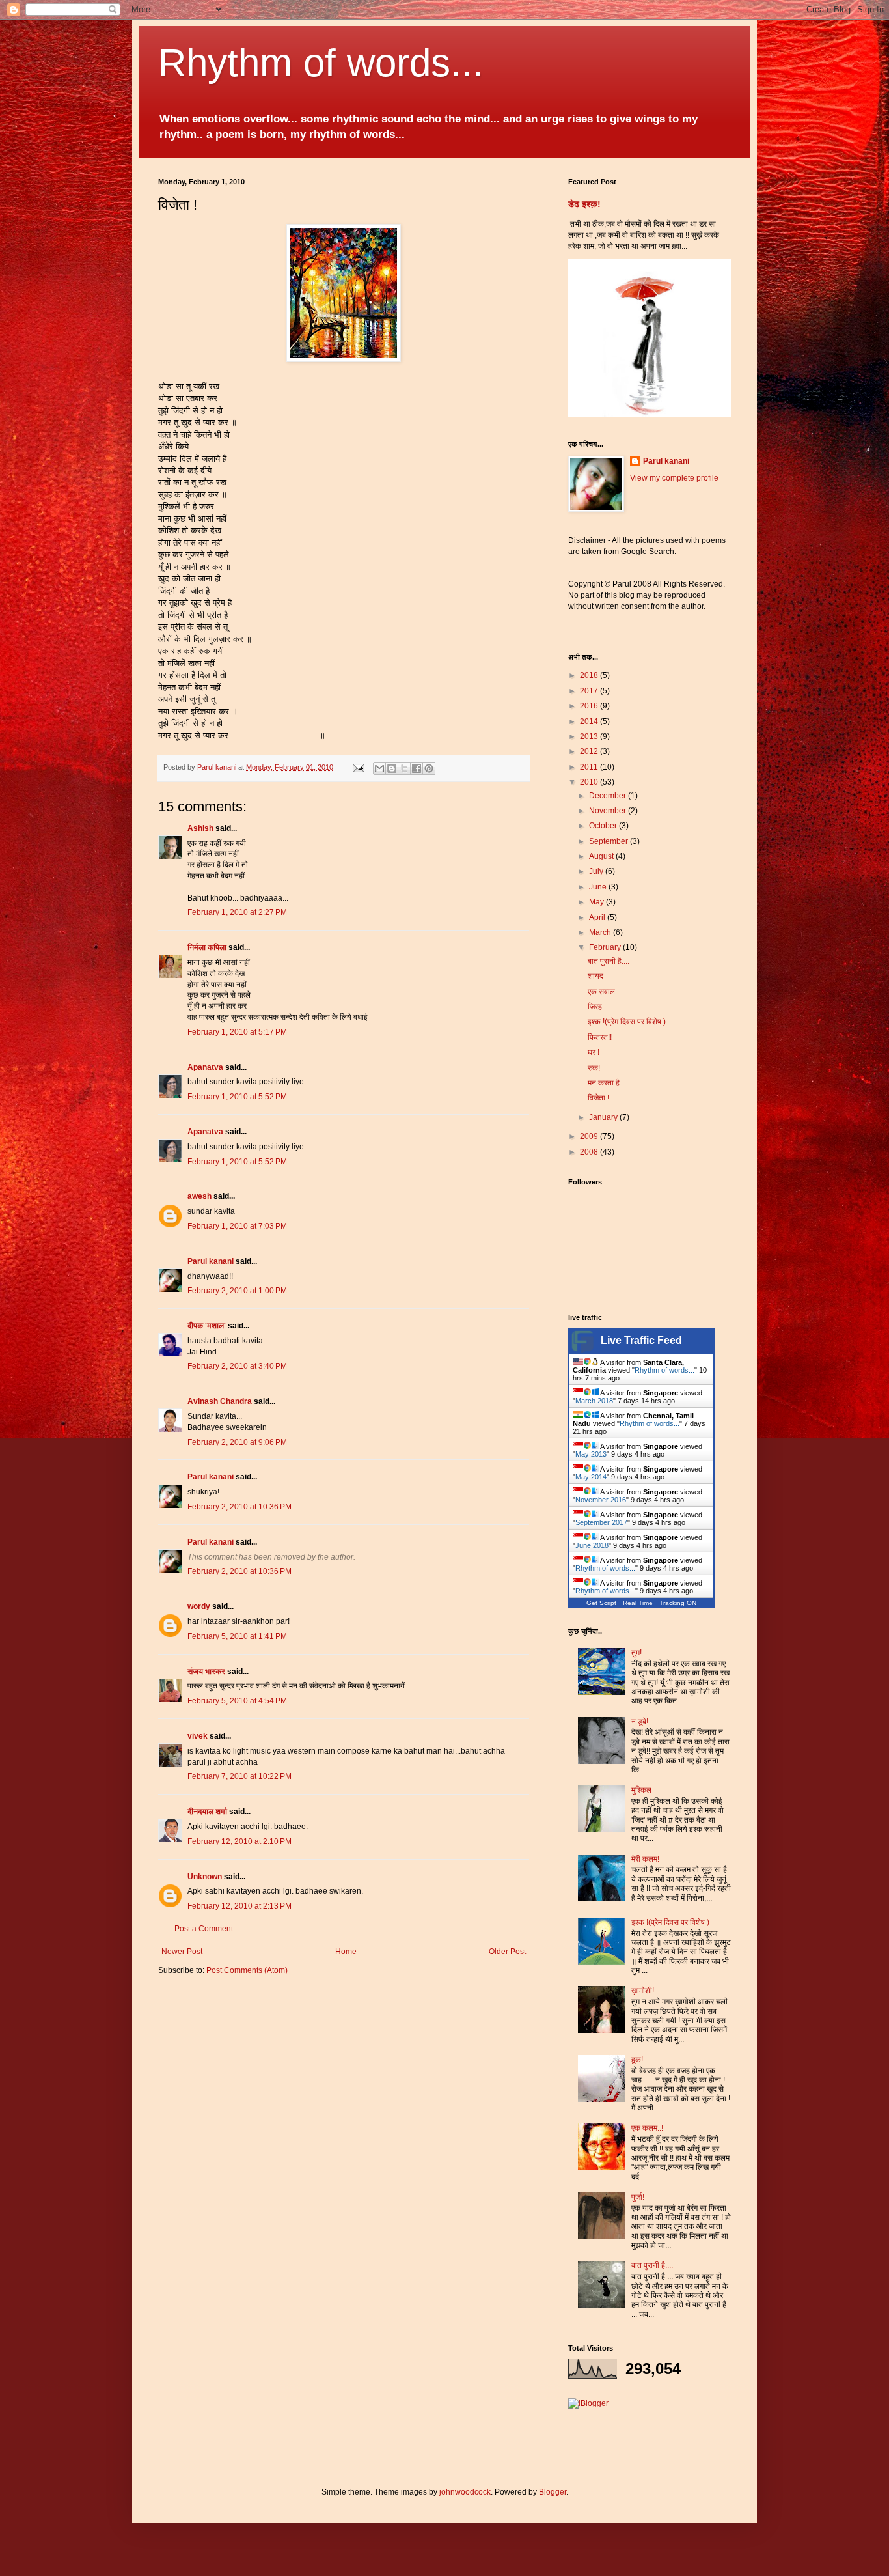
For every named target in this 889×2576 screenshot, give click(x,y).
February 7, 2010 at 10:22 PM (239, 1776)
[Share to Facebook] (417, 768)
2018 (590, 675)
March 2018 (594, 1401)
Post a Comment (204, 1929)
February (606, 947)
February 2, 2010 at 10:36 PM (239, 1507)
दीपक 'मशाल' (207, 1326)
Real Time (638, 1603)
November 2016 (601, 1500)
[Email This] (379, 768)
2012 (590, 751)
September (609, 841)
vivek (198, 1736)
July (597, 871)
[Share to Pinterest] (429, 768)
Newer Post (182, 1952)
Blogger (553, 2492)
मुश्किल (641, 1790)
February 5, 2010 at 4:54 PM (237, 1701)
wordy (199, 1606)
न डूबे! (640, 1722)
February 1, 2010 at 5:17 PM (237, 1032)
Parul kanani (211, 1261)
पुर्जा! (638, 2197)
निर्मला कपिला (207, 947)
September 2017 (601, 1522)
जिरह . (597, 1007)
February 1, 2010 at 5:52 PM (237, 1097)
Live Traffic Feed (641, 1340)
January (604, 1117)
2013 (590, 736)
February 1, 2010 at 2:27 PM (237, 912)
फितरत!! (600, 1037)
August (602, 856)
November (609, 811)
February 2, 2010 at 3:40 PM (237, 1366)
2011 (590, 767)
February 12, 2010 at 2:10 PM (239, 1841)
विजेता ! (598, 1098)
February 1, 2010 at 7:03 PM (237, 1226)
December (609, 796)
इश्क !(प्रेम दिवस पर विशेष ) (627, 1022)
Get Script (601, 1603)
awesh (199, 1196)
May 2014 (591, 1477)
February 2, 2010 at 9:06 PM (237, 1442)
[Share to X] (404, 768)
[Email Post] (358, 767)
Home (346, 1952)
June (599, 887)
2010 (590, 782)
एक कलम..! (647, 2128)
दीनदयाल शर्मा (207, 1812)
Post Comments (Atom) (247, 1970)
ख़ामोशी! (643, 1991)
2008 (590, 1152)
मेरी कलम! (645, 1859)
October (604, 826)
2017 (590, 691)
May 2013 (591, 1454)
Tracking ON (678, 1603)
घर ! (594, 1052)
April (598, 917)
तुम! (636, 1653)
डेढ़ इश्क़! (584, 204)
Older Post (507, 1952)
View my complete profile (674, 478)
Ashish (200, 828)
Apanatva (205, 1067)
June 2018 (592, 1545)
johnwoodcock (465, 2492)
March (601, 932)
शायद (595, 976)
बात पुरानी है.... (609, 961)
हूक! (637, 2060)
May (597, 902)
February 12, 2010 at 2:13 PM (239, 1906)
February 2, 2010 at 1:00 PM (237, 1291)
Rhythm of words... (321, 63)
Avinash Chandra (220, 1401)
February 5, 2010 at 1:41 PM (237, 1636)
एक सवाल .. (604, 992)
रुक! (594, 1068)
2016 (590, 706)
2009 (590, 1136)
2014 (590, 721)
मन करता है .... (609, 1083)
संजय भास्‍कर (207, 1672)
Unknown (205, 1877)
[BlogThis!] (392, 768)
